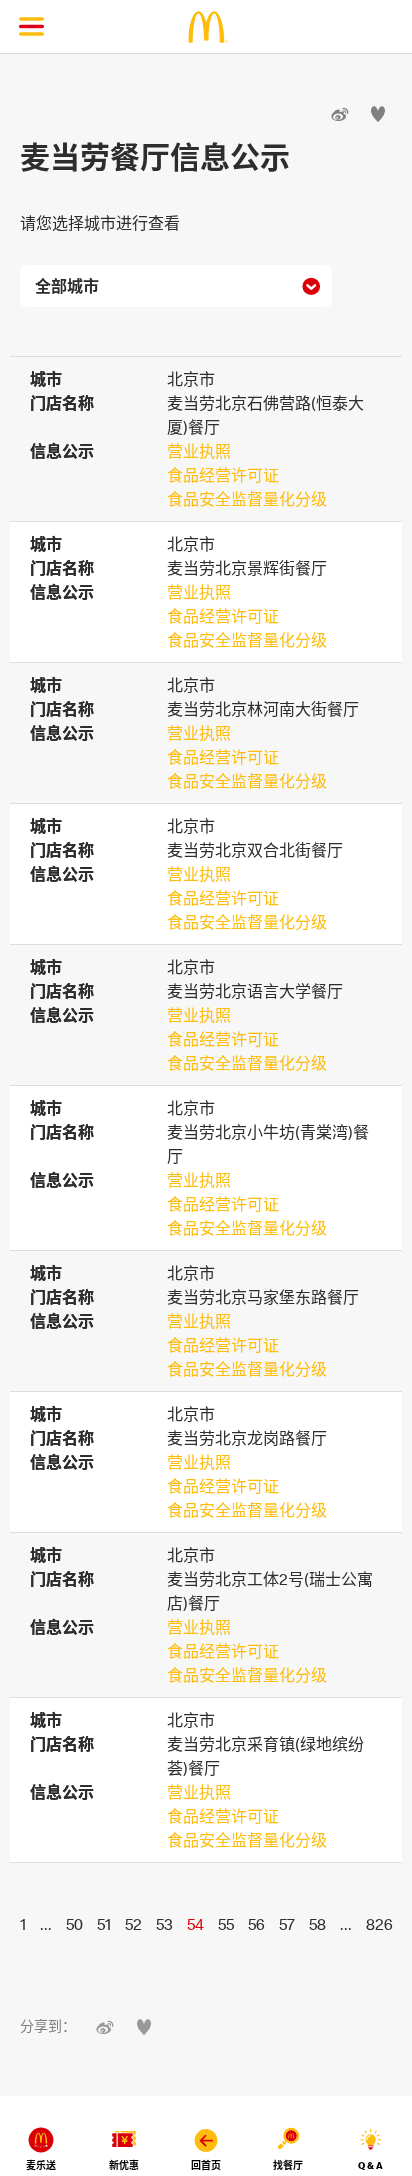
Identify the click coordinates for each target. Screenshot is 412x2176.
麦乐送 (41, 2165)
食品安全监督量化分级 (247, 499)
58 (317, 1924)
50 (74, 1924)
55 (226, 1924)
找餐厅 (288, 2165)
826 (379, 1924)
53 (164, 1924)
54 (195, 1924)
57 (287, 1924)
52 (133, 1924)
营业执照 (199, 451)
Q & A (370, 2165)
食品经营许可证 (223, 475)
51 (104, 1924)
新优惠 (124, 2165)
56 (256, 1924)
